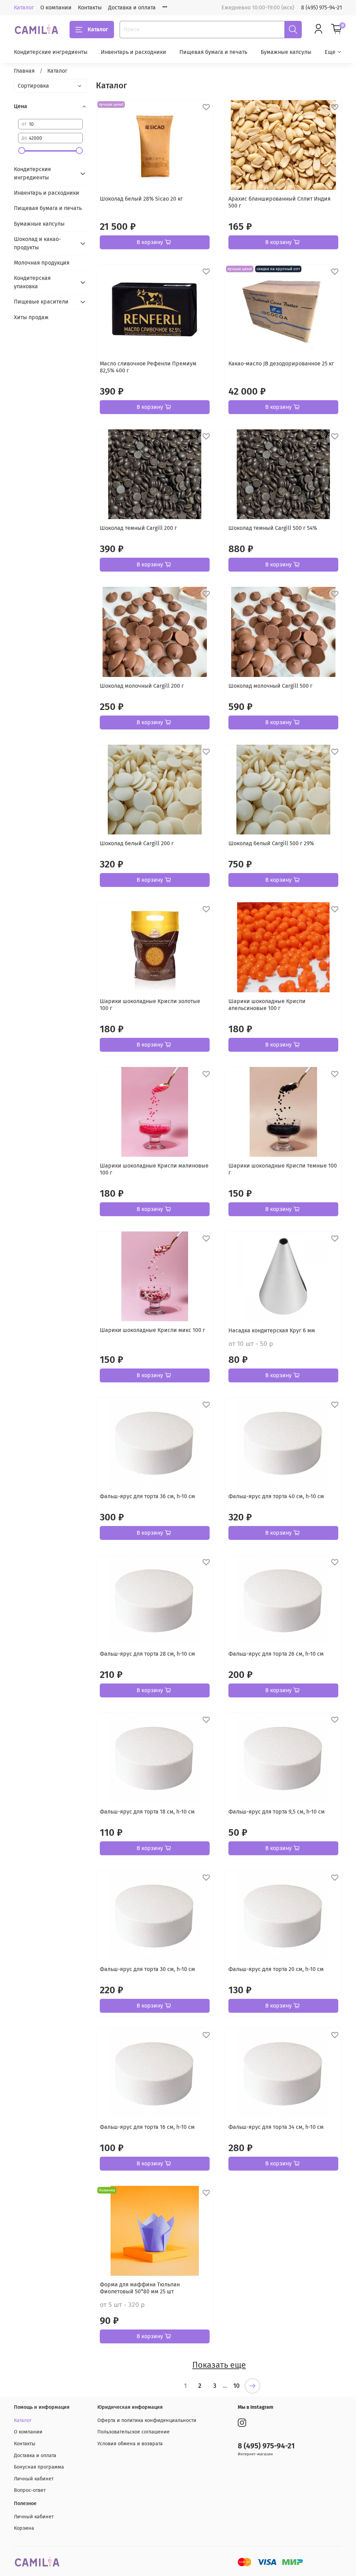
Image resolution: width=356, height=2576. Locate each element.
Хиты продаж (31, 317)
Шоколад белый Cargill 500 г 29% (271, 843)
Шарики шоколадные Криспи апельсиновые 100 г (267, 1005)
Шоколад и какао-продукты (37, 243)
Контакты (90, 7)
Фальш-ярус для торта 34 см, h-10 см (276, 2127)
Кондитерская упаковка (32, 282)
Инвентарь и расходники (133, 52)
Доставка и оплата (132, 7)
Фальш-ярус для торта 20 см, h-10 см (276, 1969)
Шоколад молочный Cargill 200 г (142, 686)
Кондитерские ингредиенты (51, 52)
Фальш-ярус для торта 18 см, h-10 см (147, 1812)
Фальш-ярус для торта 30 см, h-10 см (147, 1969)
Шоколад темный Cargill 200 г (138, 528)
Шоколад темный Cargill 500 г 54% (273, 528)
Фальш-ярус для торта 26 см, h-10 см (276, 1654)
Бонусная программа (39, 2467)
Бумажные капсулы (286, 52)
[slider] (22, 151)
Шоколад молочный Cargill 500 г (270, 686)
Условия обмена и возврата (130, 2444)
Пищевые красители (41, 302)
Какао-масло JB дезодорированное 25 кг (281, 364)
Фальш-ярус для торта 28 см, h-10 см (147, 1654)
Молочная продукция (42, 263)
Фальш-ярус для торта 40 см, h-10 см (276, 1496)
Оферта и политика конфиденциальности (147, 2420)
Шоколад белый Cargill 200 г (137, 843)
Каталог (24, 7)
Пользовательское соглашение (133, 2432)
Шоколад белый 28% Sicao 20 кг (141, 199)
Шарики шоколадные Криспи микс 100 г (152, 1330)
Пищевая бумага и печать (213, 52)
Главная (24, 71)
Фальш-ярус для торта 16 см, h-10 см (147, 2127)
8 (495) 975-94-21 (322, 7)
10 (236, 2386)
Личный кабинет (34, 2479)
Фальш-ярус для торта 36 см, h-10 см (147, 1496)
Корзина (24, 2528)
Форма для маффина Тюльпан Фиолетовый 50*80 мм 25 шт (140, 2288)
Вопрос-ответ (30, 2490)
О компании (56, 7)
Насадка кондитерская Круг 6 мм (272, 1330)
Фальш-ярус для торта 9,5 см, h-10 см (277, 1812)
